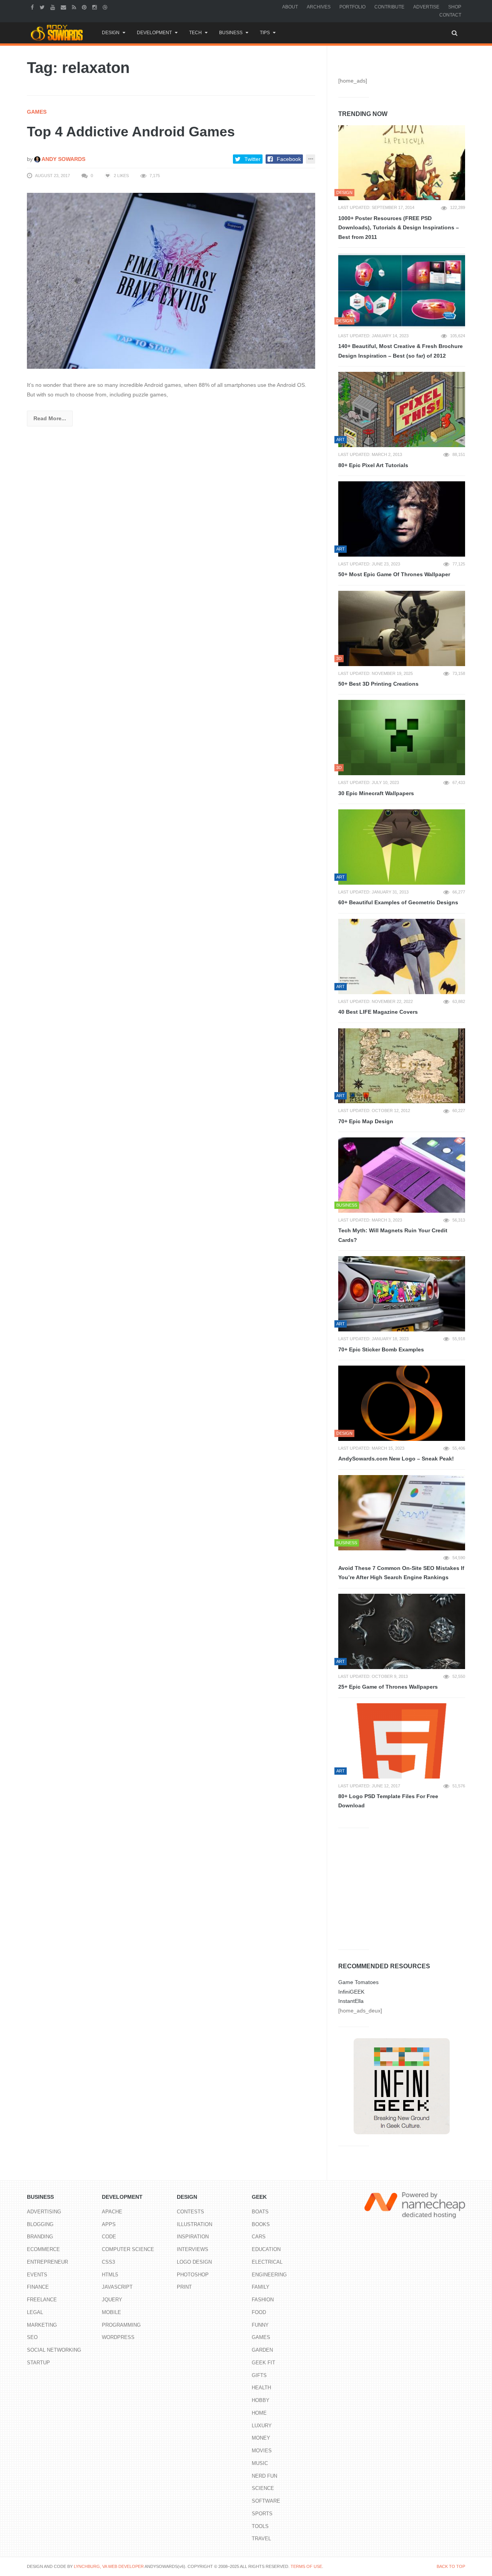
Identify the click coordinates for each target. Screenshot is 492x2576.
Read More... (50, 418)
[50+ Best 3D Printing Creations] (402, 628)
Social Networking (54, 2350)
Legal (35, 2312)
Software (266, 2501)
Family (261, 2287)
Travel (261, 2539)
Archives (319, 7)
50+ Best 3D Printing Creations (378, 684)
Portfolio (352, 7)
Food (259, 2312)
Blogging (40, 2224)
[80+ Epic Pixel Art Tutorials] (402, 409)
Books (261, 2224)
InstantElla (351, 2001)
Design (111, 33)
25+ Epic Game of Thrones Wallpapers (388, 1687)
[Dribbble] (106, 7)
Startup (38, 2363)
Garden (262, 2350)
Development (154, 33)
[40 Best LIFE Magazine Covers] (402, 956)
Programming (121, 2325)
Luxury (262, 2426)
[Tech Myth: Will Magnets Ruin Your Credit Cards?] (402, 1175)
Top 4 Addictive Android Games (131, 132)
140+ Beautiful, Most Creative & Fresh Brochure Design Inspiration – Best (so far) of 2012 (401, 351)
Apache (112, 2212)
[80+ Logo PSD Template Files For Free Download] (402, 1741)
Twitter (253, 159)
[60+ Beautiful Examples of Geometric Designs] (402, 847)
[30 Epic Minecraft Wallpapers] (402, 738)
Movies (262, 2451)
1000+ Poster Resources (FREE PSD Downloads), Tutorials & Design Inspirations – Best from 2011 (399, 228)
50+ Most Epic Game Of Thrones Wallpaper (394, 574)
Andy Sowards (63, 159)
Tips (265, 33)
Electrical (267, 2262)
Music (260, 2463)
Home (259, 2413)
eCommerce (43, 2249)
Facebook (289, 159)
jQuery (112, 2300)
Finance (38, 2287)
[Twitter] (43, 7)
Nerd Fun (264, 2476)
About (290, 7)
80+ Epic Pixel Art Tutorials (373, 465)
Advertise (426, 7)
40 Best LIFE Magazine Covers (378, 1012)
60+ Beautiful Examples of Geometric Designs (398, 902)
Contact (450, 15)
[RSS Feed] (75, 7)
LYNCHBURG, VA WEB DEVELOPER (109, 2566)
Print (184, 2287)
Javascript (117, 2287)
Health (261, 2388)
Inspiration (193, 2237)
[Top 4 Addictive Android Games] (171, 280)
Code (109, 2237)
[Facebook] (33, 7)
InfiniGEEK (351, 1992)
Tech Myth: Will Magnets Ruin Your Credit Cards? (393, 1235)
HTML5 (110, 2275)
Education (266, 2249)
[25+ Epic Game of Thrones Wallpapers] (402, 1631)
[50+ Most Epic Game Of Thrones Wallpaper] (402, 519)
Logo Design (194, 2262)
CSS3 (108, 2262)
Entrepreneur (47, 2262)
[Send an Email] (64, 7)
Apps (109, 2224)
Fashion (263, 2300)
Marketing (42, 2325)
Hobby (261, 2400)
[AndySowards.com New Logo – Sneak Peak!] (402, 1403)
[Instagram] (96, 7)
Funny (260, 2325)
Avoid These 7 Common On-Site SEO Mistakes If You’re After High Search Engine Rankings (401, 1573)
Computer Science (128, 2249)
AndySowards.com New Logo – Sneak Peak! (396, 1459)
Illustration (194, 2224)
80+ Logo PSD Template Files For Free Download (388, 1801)
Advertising (44, 2212)
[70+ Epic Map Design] (402, 1066)
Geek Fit (263, 2363)
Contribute (389, 7)
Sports (262, 2514)
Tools (260, 2526)
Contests (190, 2212)
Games (37, 112)
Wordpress (118, 2337)
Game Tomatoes (358, 1982)
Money (261, 2438)
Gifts (259, 2375)
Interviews (193, 2249)
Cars (259, 2237)
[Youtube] (54, 7)
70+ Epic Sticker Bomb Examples (381, 1349)
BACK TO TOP (451, 2566)
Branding (40, 2237)
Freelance (42, 2300)
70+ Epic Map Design (366, 1121)
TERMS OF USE (306, 2566)
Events (37, 2275)
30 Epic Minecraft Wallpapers (376, 793)
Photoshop (193, 2275)
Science (263, 2488)
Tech (195, 33)
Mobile (111, 2312)
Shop (455, 7)
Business (231, 33)
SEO (32, 2337)
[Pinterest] (85, 7)
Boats (260, 2212)
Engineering (269, 2275)
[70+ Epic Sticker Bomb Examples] (402, 1294)
